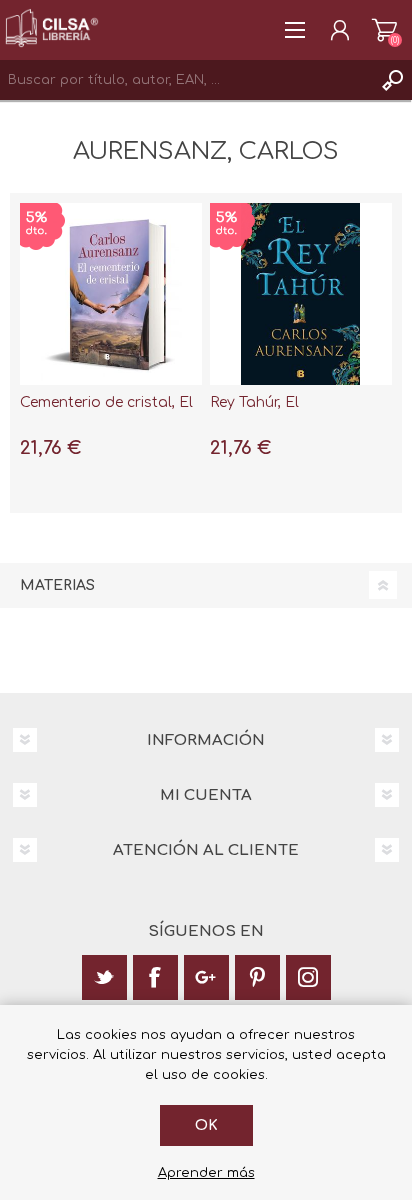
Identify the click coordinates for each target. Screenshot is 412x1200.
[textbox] (186, 80)
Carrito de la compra (384, 30)
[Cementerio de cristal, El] (111, 294)
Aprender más (206, 1173)
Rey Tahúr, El (254, 402)
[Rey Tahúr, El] (301, 294)
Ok (206, 1125)
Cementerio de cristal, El (106, 402)
